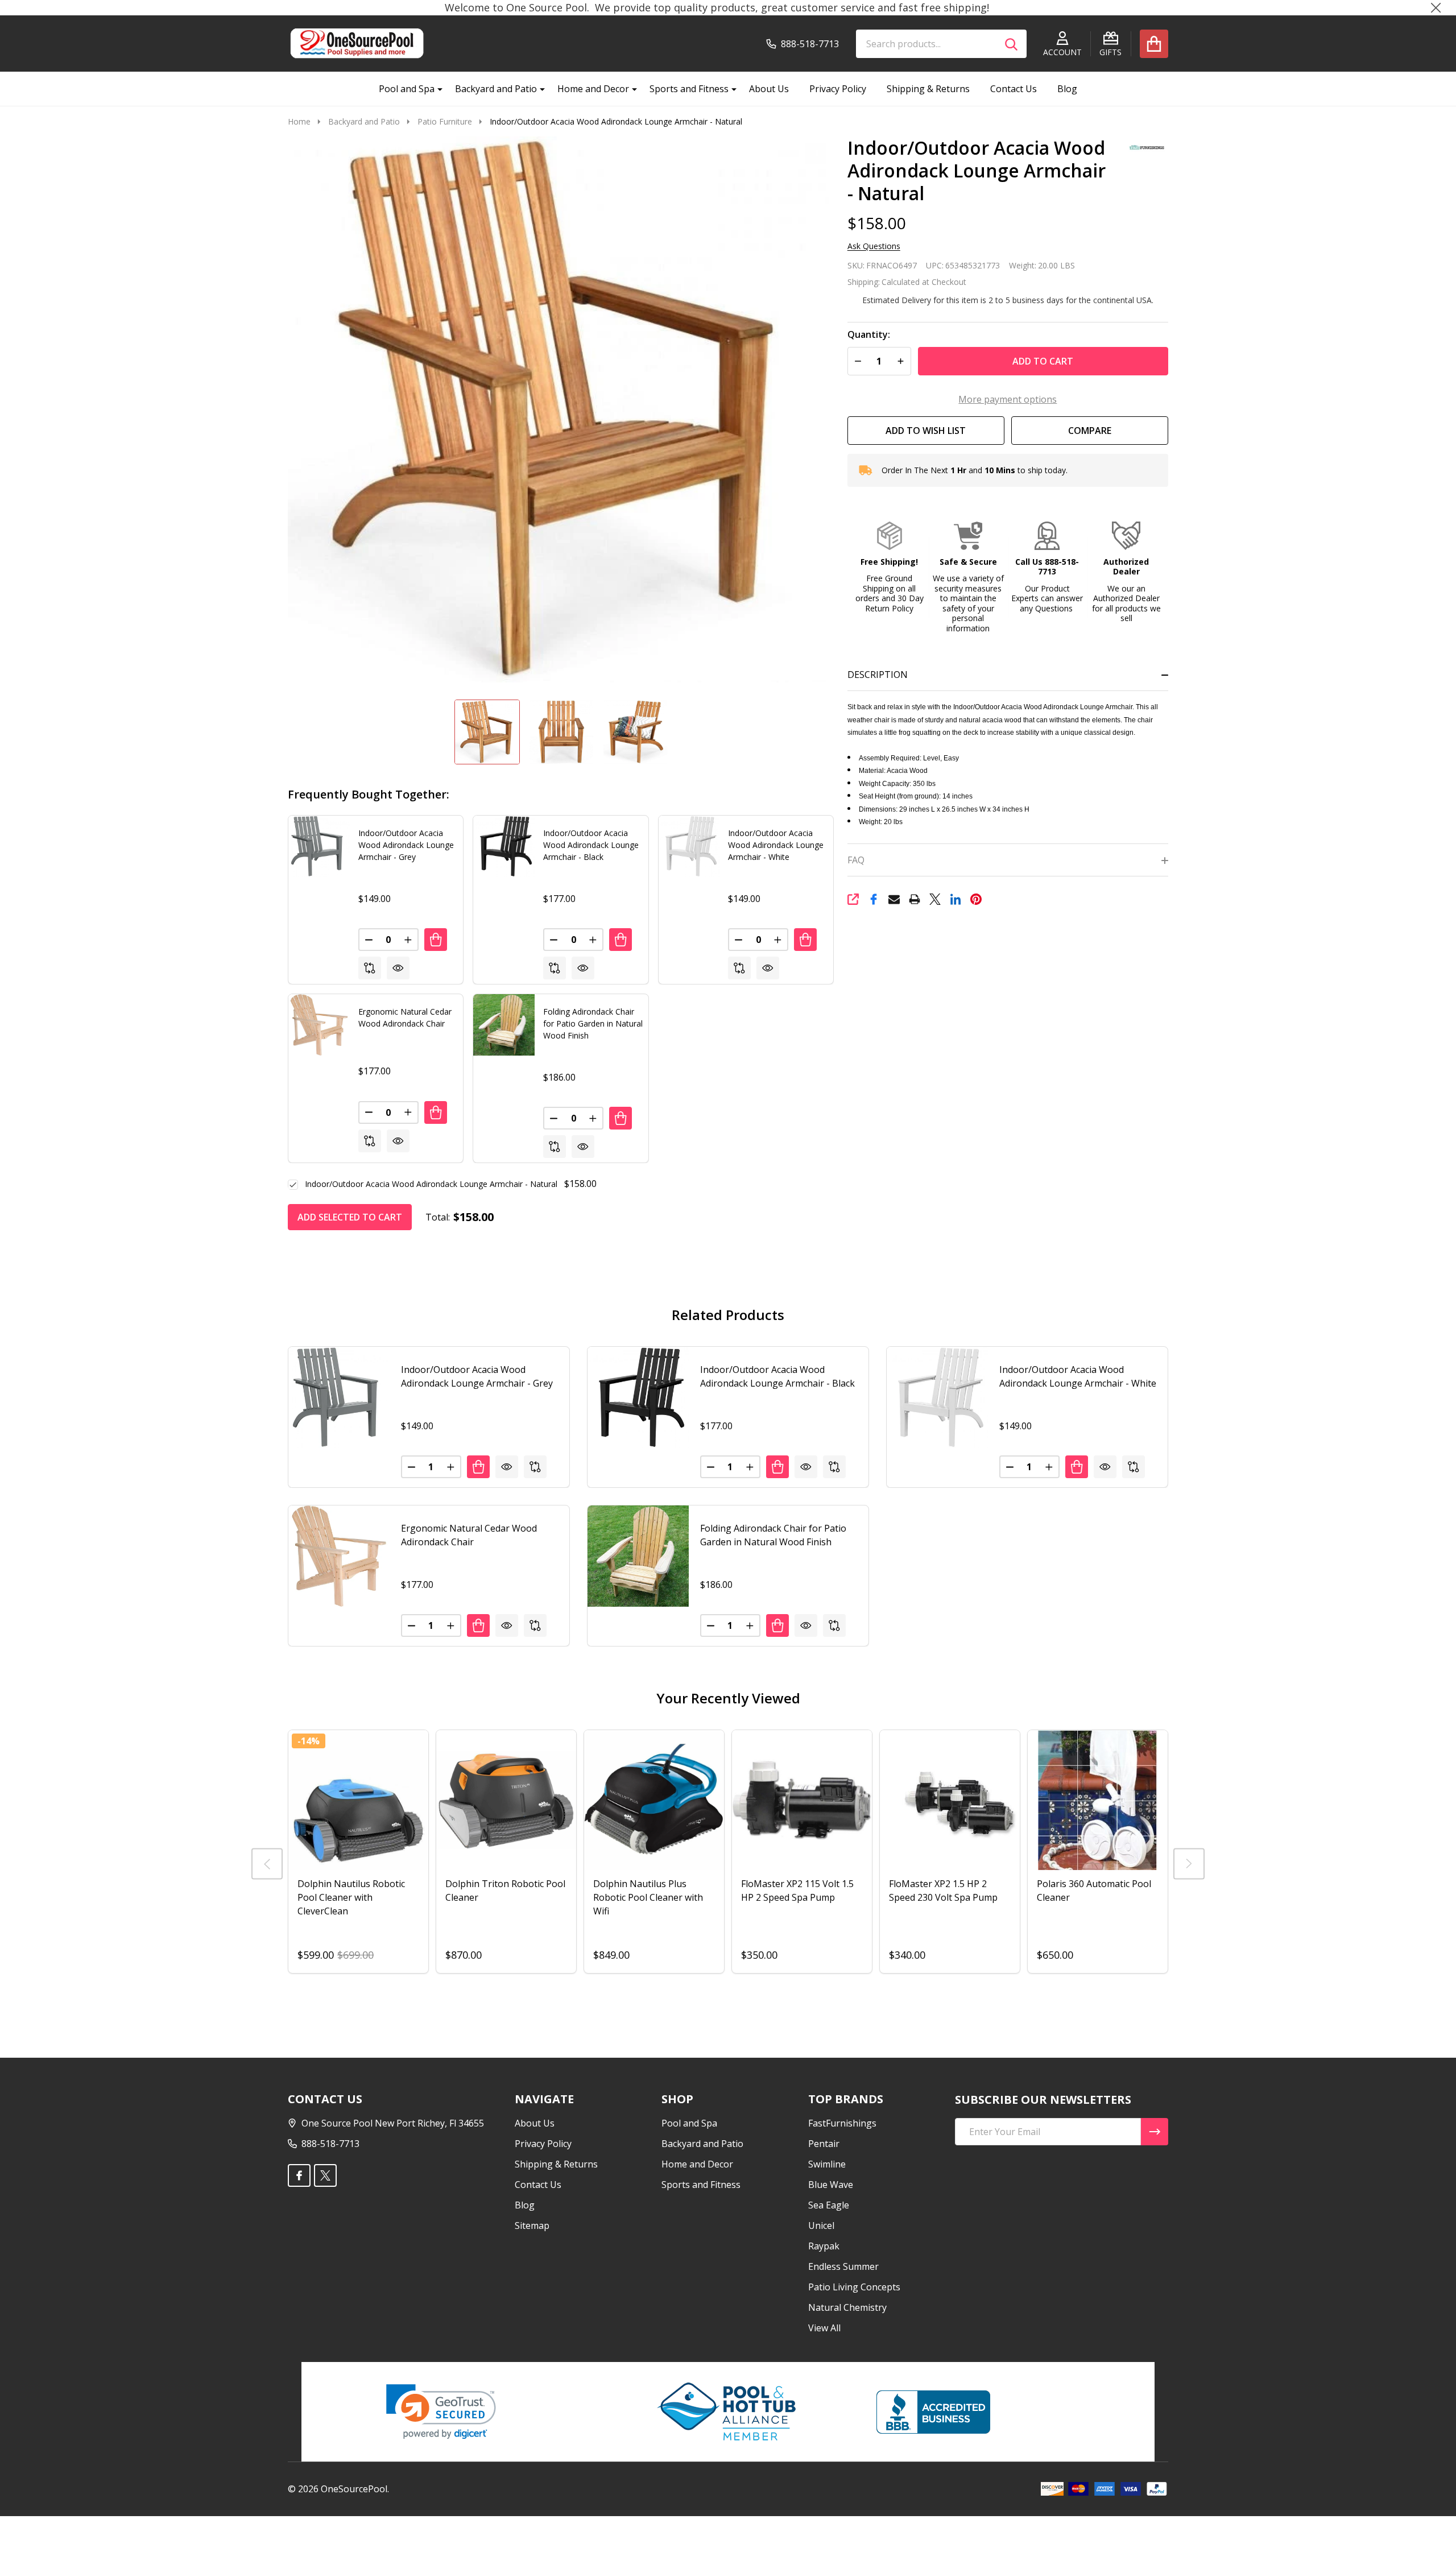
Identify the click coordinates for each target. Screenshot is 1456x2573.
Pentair (824, 2144)
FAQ (856, 860)
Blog (1067, 89)
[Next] (1189, 1863)
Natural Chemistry (847, 2307)
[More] (436, 89)
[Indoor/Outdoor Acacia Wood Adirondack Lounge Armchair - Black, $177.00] (638, 1397)
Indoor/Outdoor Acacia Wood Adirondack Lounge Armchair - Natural (431, 1184)
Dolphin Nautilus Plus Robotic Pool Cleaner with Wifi (648, 1897)
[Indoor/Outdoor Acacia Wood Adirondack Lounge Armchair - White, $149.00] (937, 1397)
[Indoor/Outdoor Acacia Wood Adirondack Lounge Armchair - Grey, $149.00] (339, 1397)
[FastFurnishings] (1143, 146)
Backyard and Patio (496, 89)
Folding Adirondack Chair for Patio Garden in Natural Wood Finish (593, 1023)
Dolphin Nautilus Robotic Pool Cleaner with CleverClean (351, 1897)
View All (824, 2328)
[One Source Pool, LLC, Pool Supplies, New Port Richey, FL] (933, 2412)
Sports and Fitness (689, 89)
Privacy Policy (838, 89)
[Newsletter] (1155, 2132)
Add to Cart (1043, 361)
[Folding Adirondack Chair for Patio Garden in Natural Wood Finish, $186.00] (638, 1556)
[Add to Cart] (436, 940)
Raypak (824, 2246)
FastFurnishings (842, 2123)
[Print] (915, 899)
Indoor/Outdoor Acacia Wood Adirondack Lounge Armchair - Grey (406, 845)
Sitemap (532, 2225)
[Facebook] (874, 899)
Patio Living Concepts (854, 2287)
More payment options (1008, 399)
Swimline (827, 2164)
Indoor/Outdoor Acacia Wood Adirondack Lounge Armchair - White (776, 845)
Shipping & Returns (928, 89)
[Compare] (370, 968)
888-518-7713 (330, 2144)
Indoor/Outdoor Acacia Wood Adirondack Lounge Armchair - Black (591, 845)
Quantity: (869, 335)
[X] (935, 899)
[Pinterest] (976, 899)
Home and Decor (593, 89)
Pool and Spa (407, 89)
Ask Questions (874, 246)
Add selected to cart (350, 1217)
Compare (1090, 431)
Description (878, 675)
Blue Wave (831, 2185)
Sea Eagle (829, 2205)
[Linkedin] (955, 899)
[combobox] (941, 44)
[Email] (894, 899)
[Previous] (267, 1863)
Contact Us (1014, 89)
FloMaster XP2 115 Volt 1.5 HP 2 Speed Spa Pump (797, 1891)
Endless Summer (843, 2266)
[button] (889, 568)
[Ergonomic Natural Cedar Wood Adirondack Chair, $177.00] (339, 1556)
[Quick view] (398, 968)
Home (299, 121)
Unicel (821, 2225)
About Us (769, 89)
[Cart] (1154, 44)
